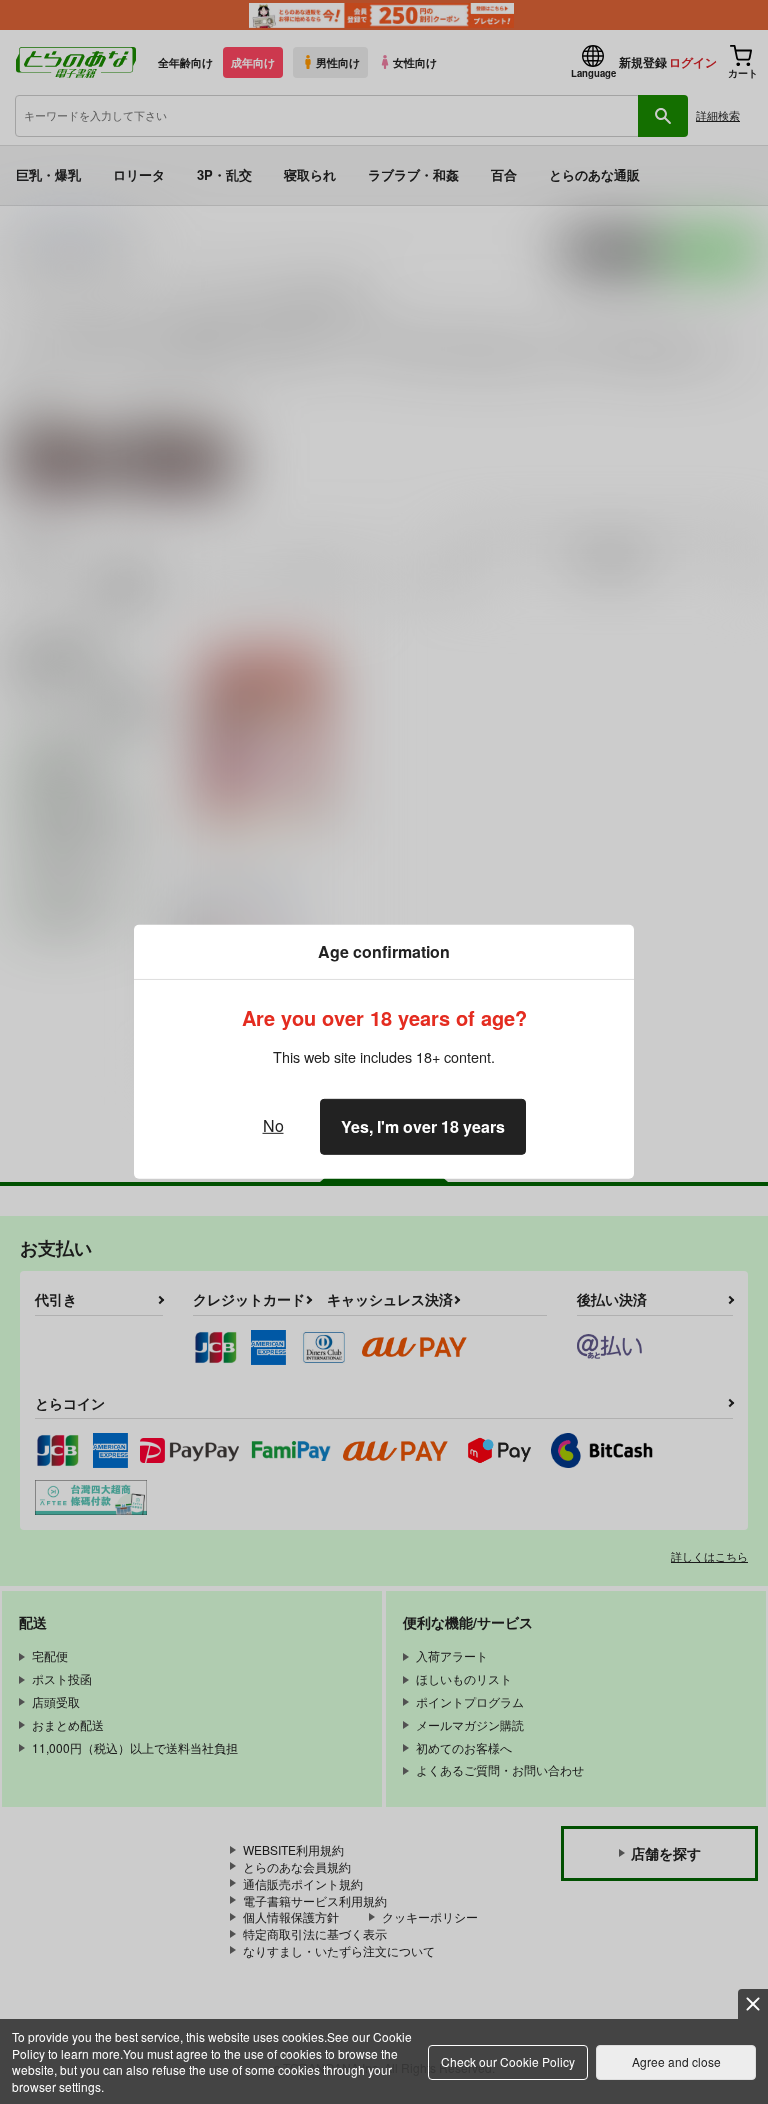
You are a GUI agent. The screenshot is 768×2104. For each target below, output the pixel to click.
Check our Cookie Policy (508, 2061)
